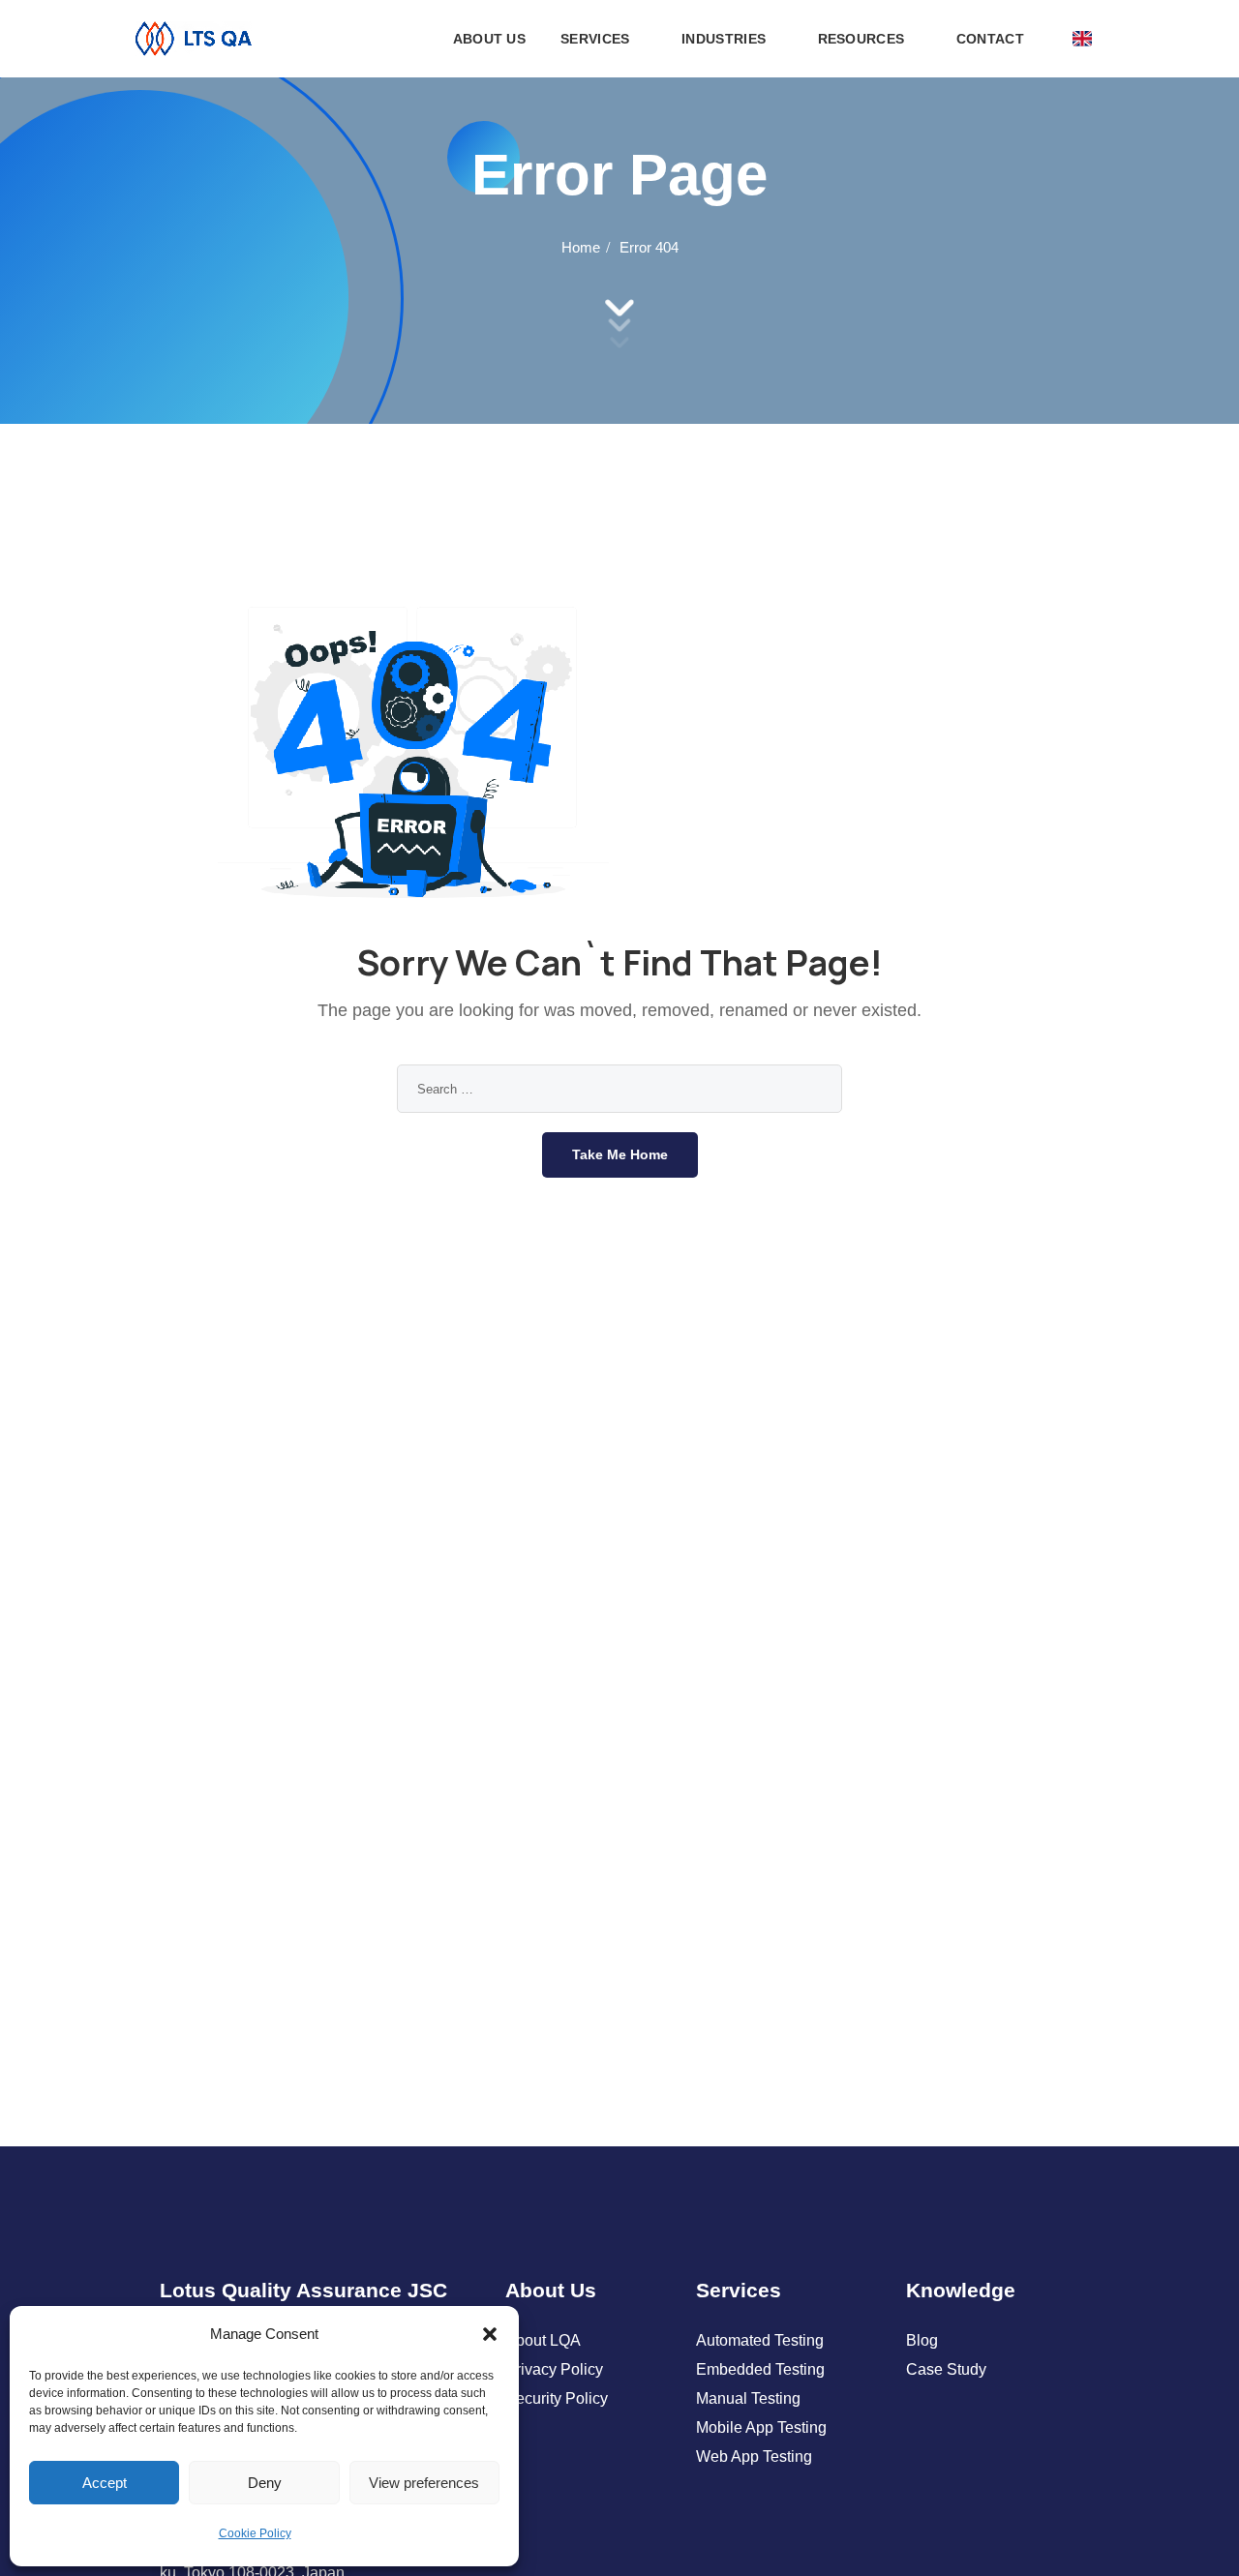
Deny (265, 2483)
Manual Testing (748, 2398)
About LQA (543, 2340)
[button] (490, 2334)
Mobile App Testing (761, 2427)
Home (581, 247)
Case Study (946, 2369)
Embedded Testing (760, 2369)
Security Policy (557, 2398)
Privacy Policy (554, 2369)
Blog (922, 2340)
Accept (105, 2483)
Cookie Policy (255, 2533)
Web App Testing (754, 2456)
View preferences (424, 2483)
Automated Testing (760, 2340)
